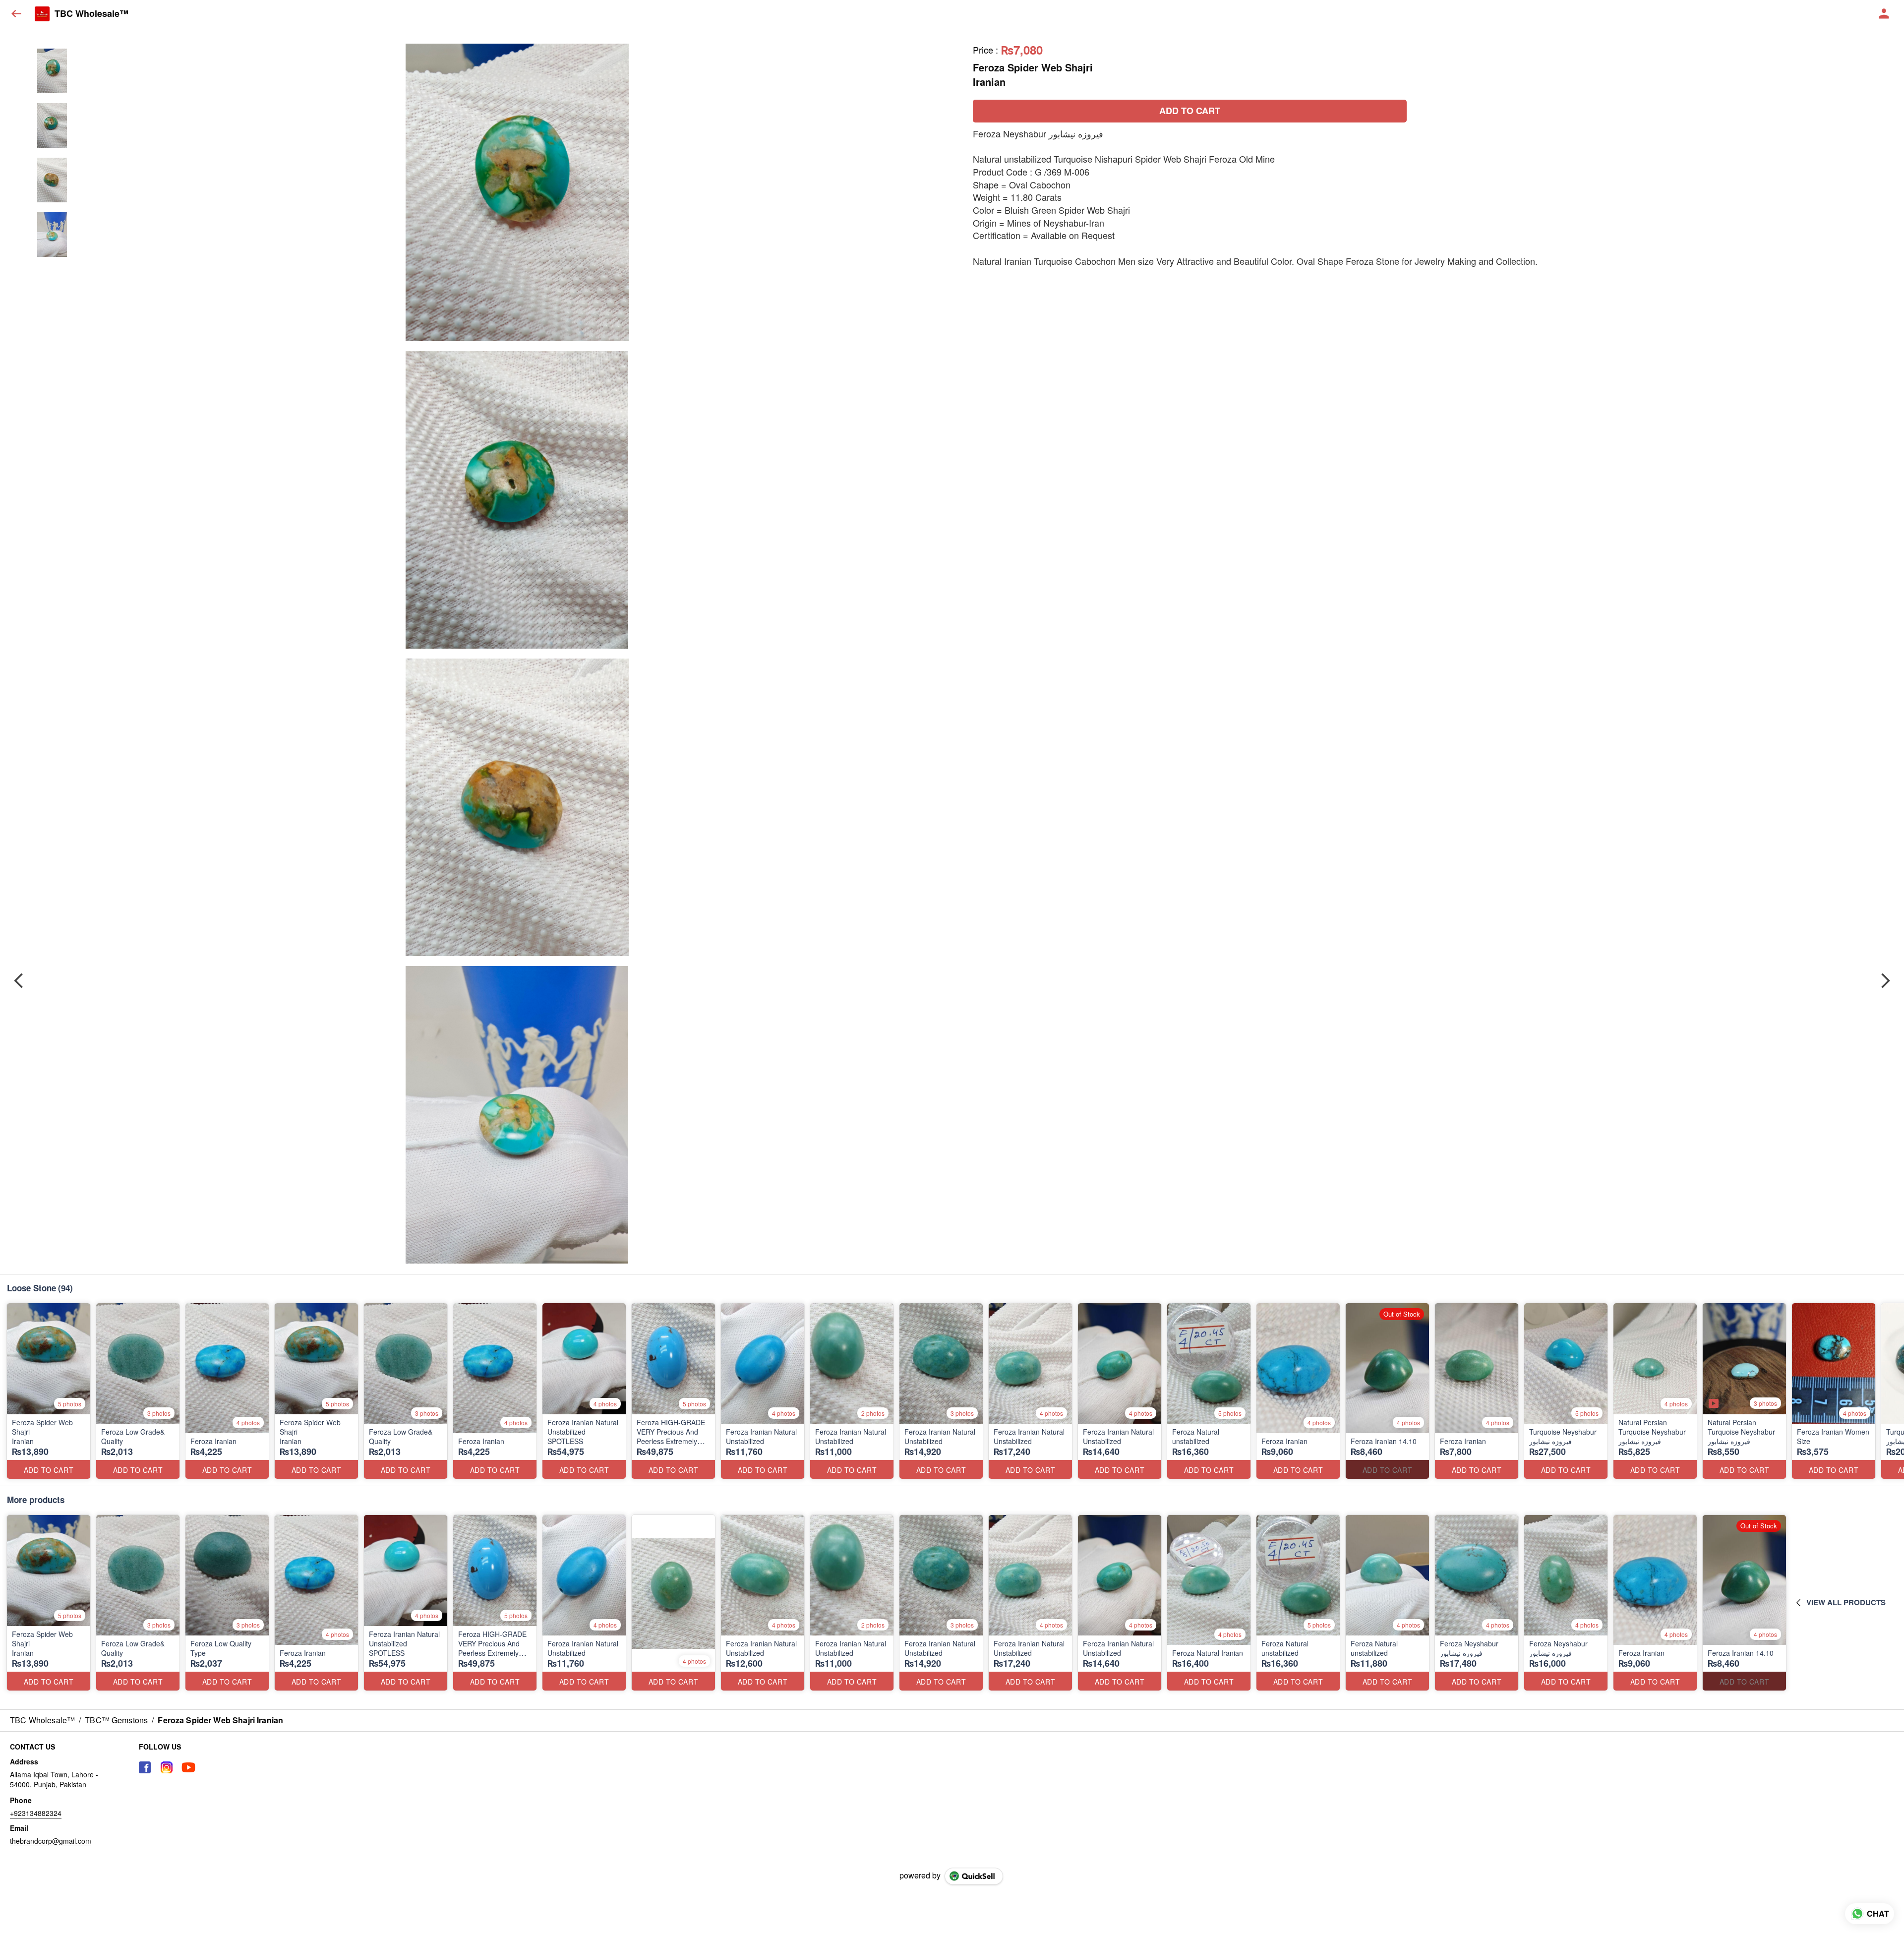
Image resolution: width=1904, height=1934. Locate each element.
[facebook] (145, 1767)
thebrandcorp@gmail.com (51, 1841)
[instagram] (167, 1767)
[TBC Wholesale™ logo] (42, 14)
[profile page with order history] (1884, 14)
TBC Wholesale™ (91, 14)
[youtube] (188, 1767)
